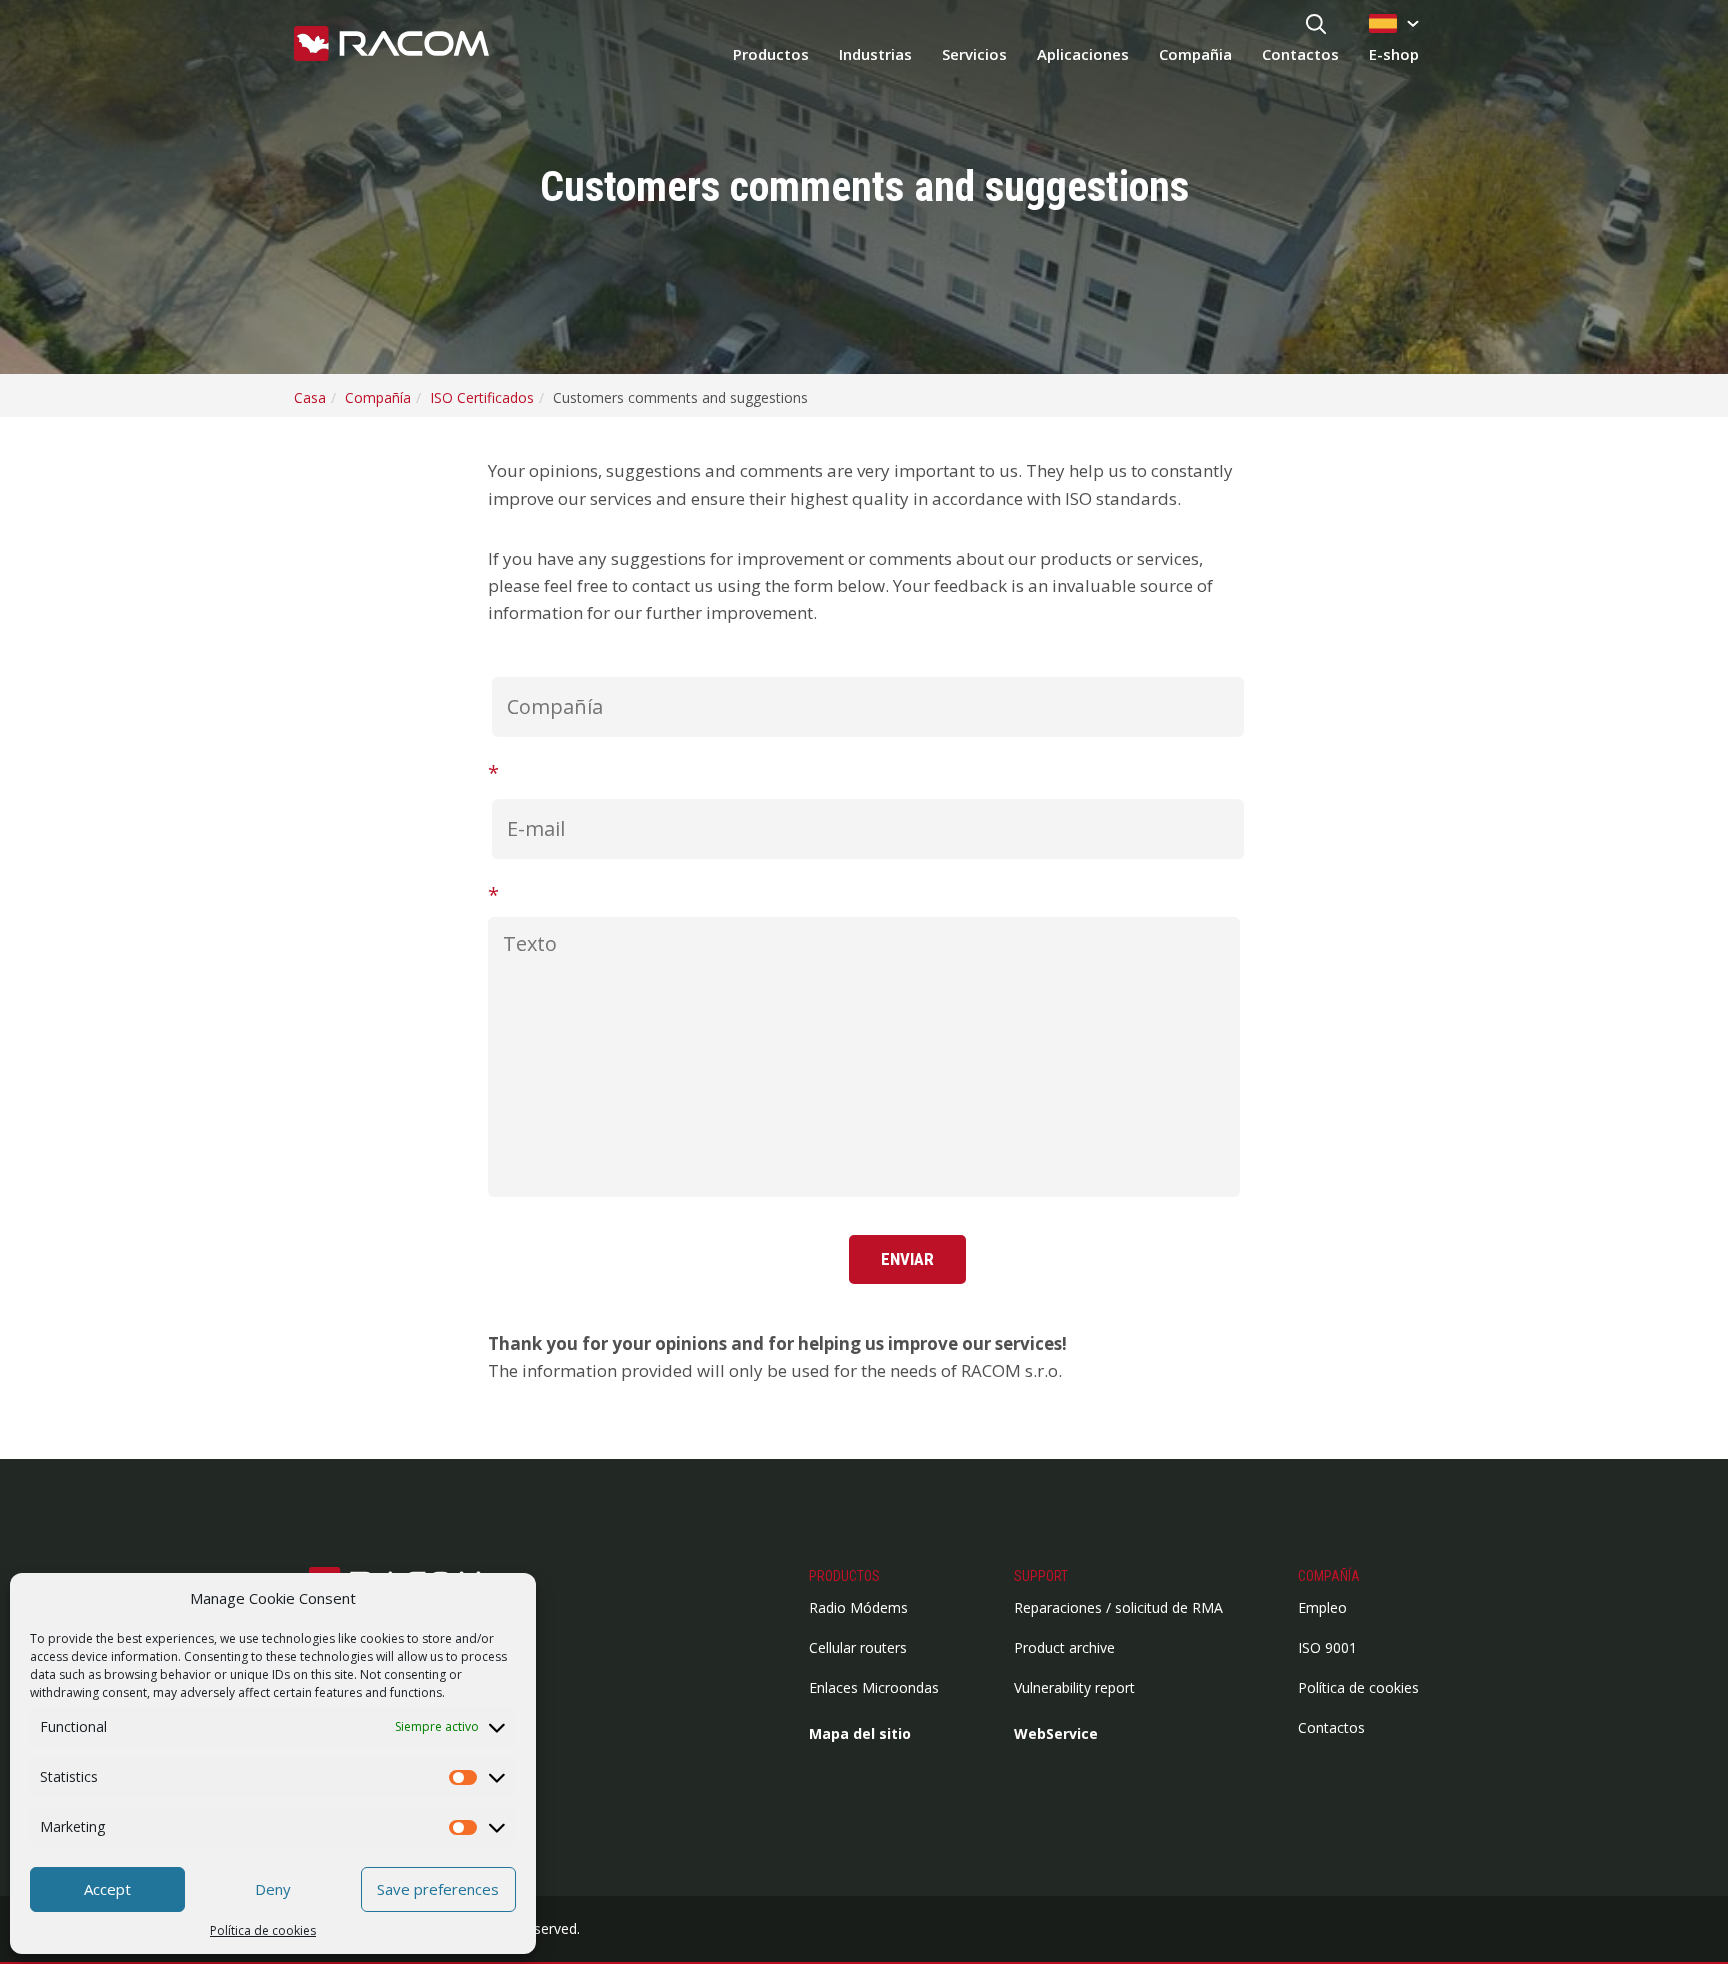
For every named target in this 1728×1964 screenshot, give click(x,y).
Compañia (1195, 54)
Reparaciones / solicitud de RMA (1118, 1607)
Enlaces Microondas (874, 1687)
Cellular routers (858, 1647)
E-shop (1394, 54)
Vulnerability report (1074, 1687)
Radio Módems (858, 1607)
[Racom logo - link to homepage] (391, 45)
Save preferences (438, 1889)
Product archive (1064, 1647)
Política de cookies (263, 1930)
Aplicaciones (1083, 54)
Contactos (1300, 54)
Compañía (1329, 1576)
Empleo (1322, 1607)
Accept (107, 1889)
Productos (771, 54)
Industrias (875, 54)
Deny (273, 1889)
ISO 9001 (1327, 1647)
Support (1041, 1576)
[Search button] (1316, 25)
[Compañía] (864, 700)
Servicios (974, 54)
